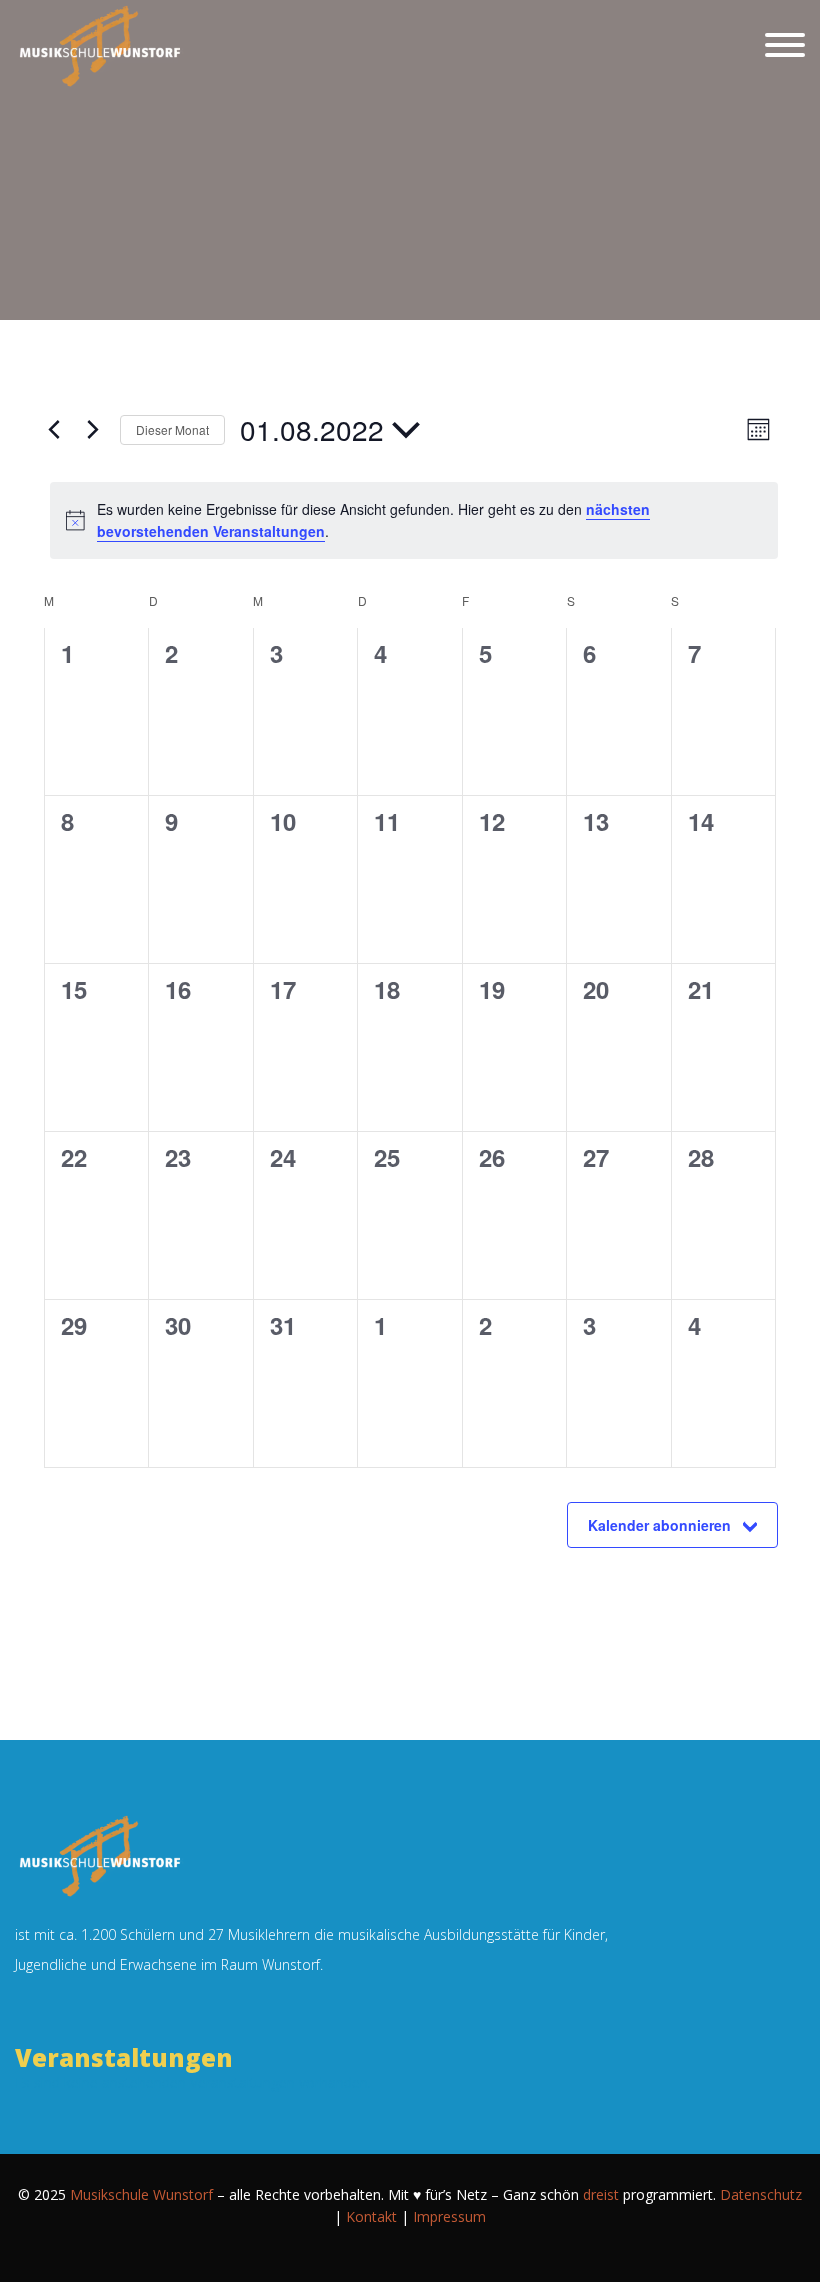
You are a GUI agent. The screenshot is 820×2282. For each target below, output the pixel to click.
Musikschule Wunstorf (141, 2194)
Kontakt (371, 2216)
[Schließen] (785, 45)
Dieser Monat (172, 429)
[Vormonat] (54, 430)
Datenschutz (761, 2194)
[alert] (414, 520)
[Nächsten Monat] (93, 430)
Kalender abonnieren (659, 1525)
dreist (601, 2194)
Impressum (449, 2216)
